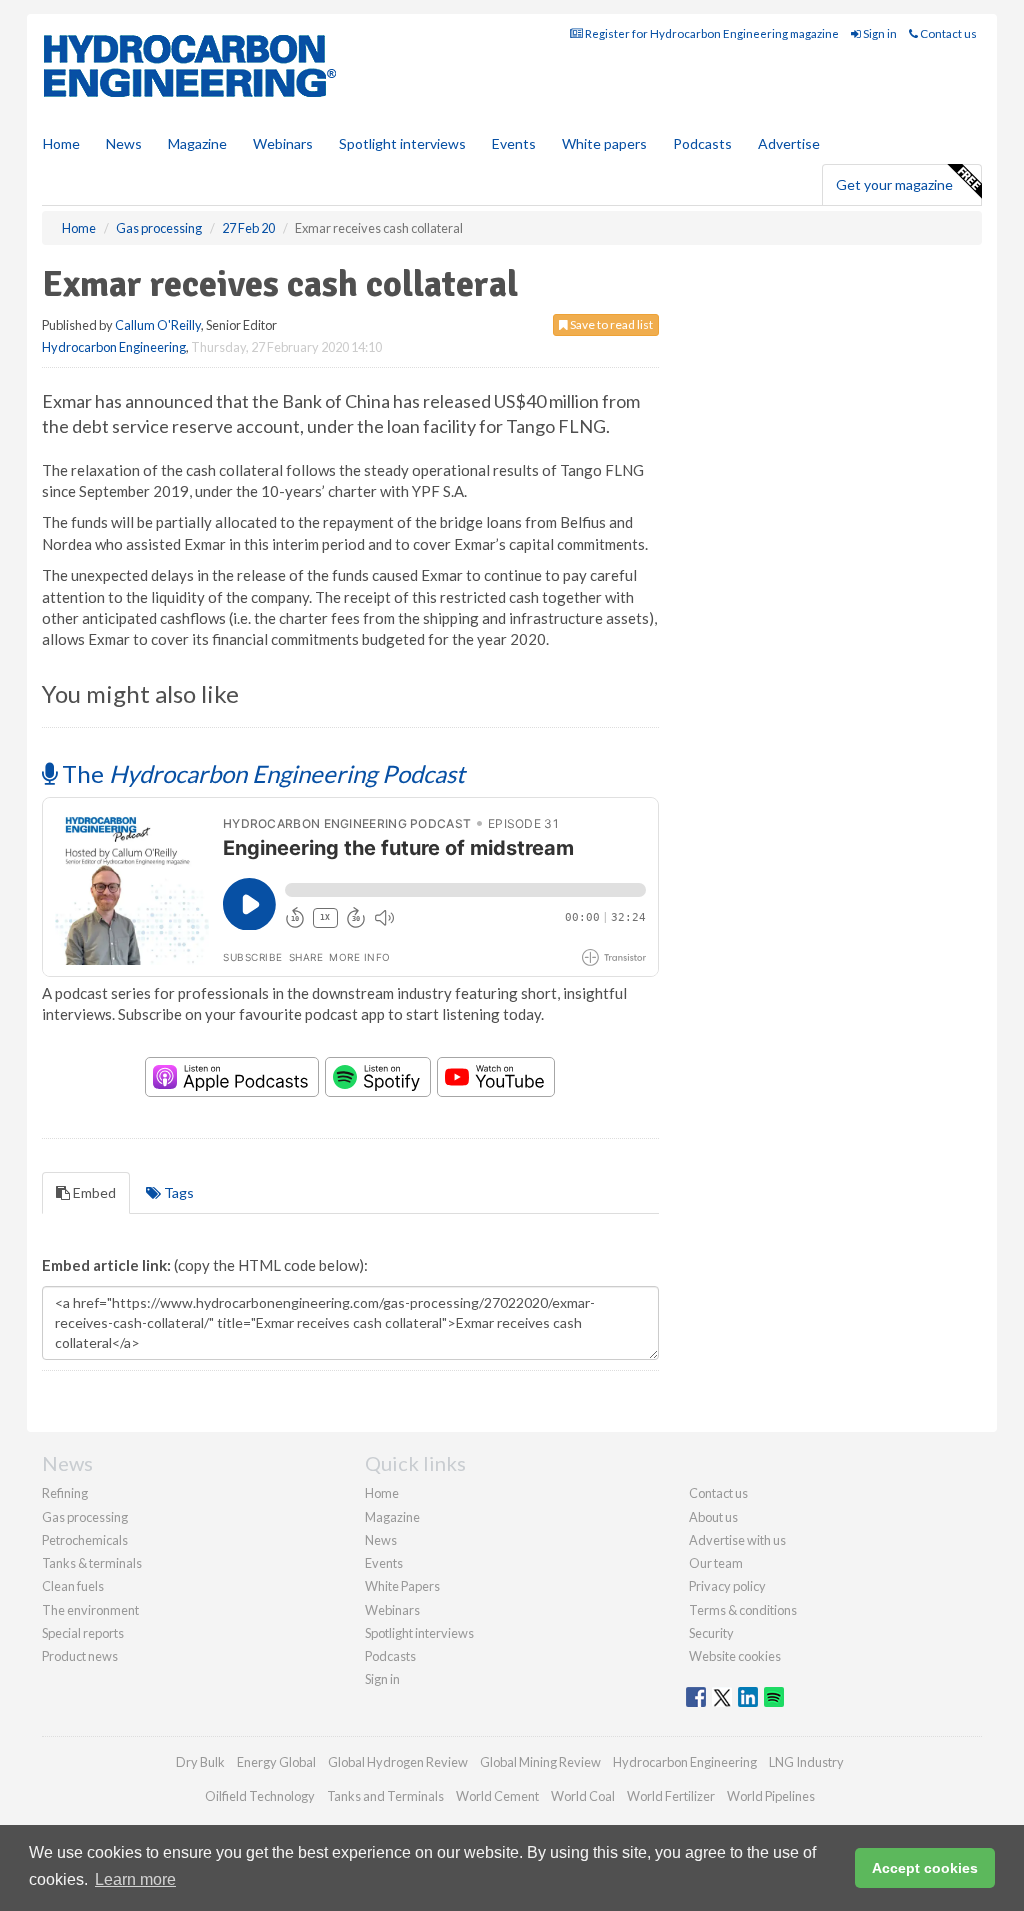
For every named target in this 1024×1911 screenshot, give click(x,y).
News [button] (124, 143)
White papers (604, 143)
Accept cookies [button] (925, 1868)
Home (61, 143)
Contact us (947, 33)
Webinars (283, 143)
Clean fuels (73, 1586)
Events (514, 143)
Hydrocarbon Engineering (114, 347)
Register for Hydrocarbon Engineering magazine (711, 33)
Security (711, 1633)
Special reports (83, 1633)
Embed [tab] (93, 1192)
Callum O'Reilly (158, 325)
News (381, 1540)
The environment (90, 1610)
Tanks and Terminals (385, 1796)
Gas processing (85, 1517)
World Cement (497, 1796)
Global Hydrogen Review (398, 1762)
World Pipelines (771, 1796)
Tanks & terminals (92, 1563)
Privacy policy (727, 1586)
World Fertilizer (671, 1796)
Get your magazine (894, 184)
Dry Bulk (200, 1762)
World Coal (583, 1796)
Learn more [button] (135, 1879)
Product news (80, 1656)
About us (713, 1517)
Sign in (879, 33)
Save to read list (610, 324)
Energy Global (276, 1762)
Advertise (789, 143)
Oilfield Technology (260, 1796)
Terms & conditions (743, 1610)
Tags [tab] (177, 1192)
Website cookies (735, 1656)
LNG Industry (806, 1762)
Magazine (197, 143)
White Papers (402, 1586)
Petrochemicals (85, 1540)
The (261, 773)
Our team (716, 1563)
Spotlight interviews (402, 143)
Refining (65, 1493)
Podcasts (702, 143)
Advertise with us (737, 1540)
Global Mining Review (540, 1762)
